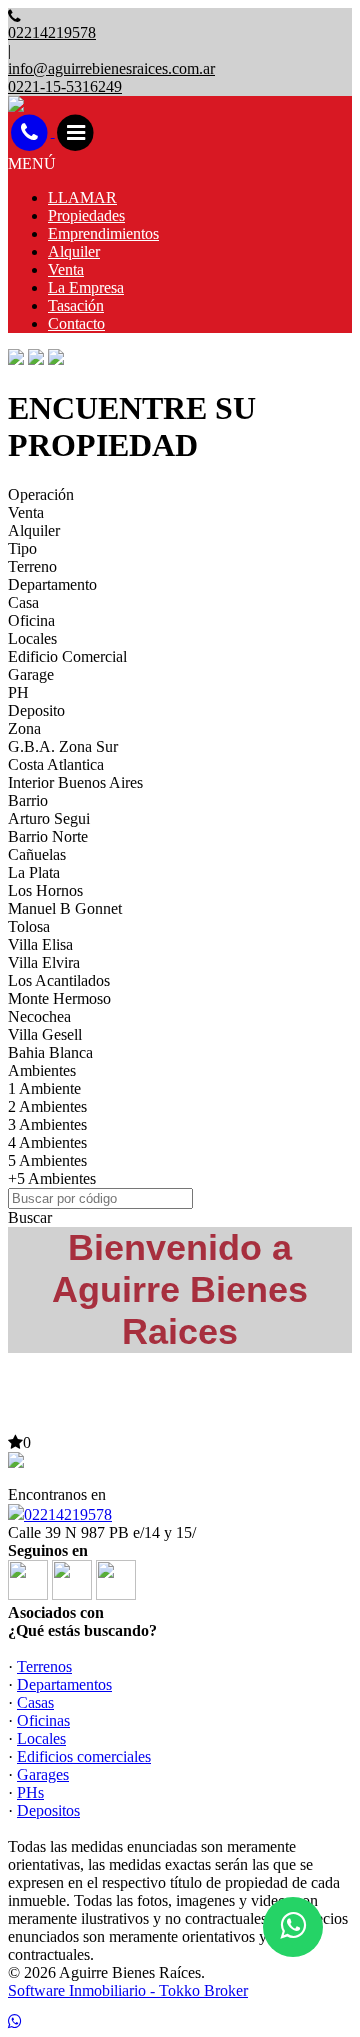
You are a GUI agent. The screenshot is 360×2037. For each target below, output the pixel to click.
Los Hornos (45, 890)
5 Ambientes (47, 1160)
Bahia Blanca (50, 1052)
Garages (43, 1774)
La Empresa (86, 287)
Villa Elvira (44, 962)
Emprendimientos (103, 233)
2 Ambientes (47, 1106)
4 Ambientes (47, 1142)
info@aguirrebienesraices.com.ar (111, 68)
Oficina (31, 620)
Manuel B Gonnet (65, 908)
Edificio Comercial (67, 656)
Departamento (52, 584)
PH (18, 692)
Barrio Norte (48, 836)
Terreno (32, 566)
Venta (66, 269)
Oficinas (43, 1720)
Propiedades (86, 215)
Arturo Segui (49, 818)
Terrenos (44, 1666)
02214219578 (68, 1514)
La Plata (34, 872)
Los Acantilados (59, 980)
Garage (31, 674)
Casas (35, 1702)
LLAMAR (82, 197)
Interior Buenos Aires (75, 782)
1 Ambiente (44, 1088)
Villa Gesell (45, 1034)
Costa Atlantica (56, 764)
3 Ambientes (47, 1124)
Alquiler (74, 251)
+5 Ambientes (52, 1178)
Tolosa (29, 926)
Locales (32, 638)
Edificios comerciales (84, 1756)
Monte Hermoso (59, 998)
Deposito (36, 710)
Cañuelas (37, 854)
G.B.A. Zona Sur (63, 746)
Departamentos (64, 1684)
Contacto (76, 323)
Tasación (76, 305)
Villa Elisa (40, 944)
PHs (30, 1792)
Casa (23, 602)
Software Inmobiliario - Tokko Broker (128, 1990)
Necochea (39, 1016)
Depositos (48, 1810)
